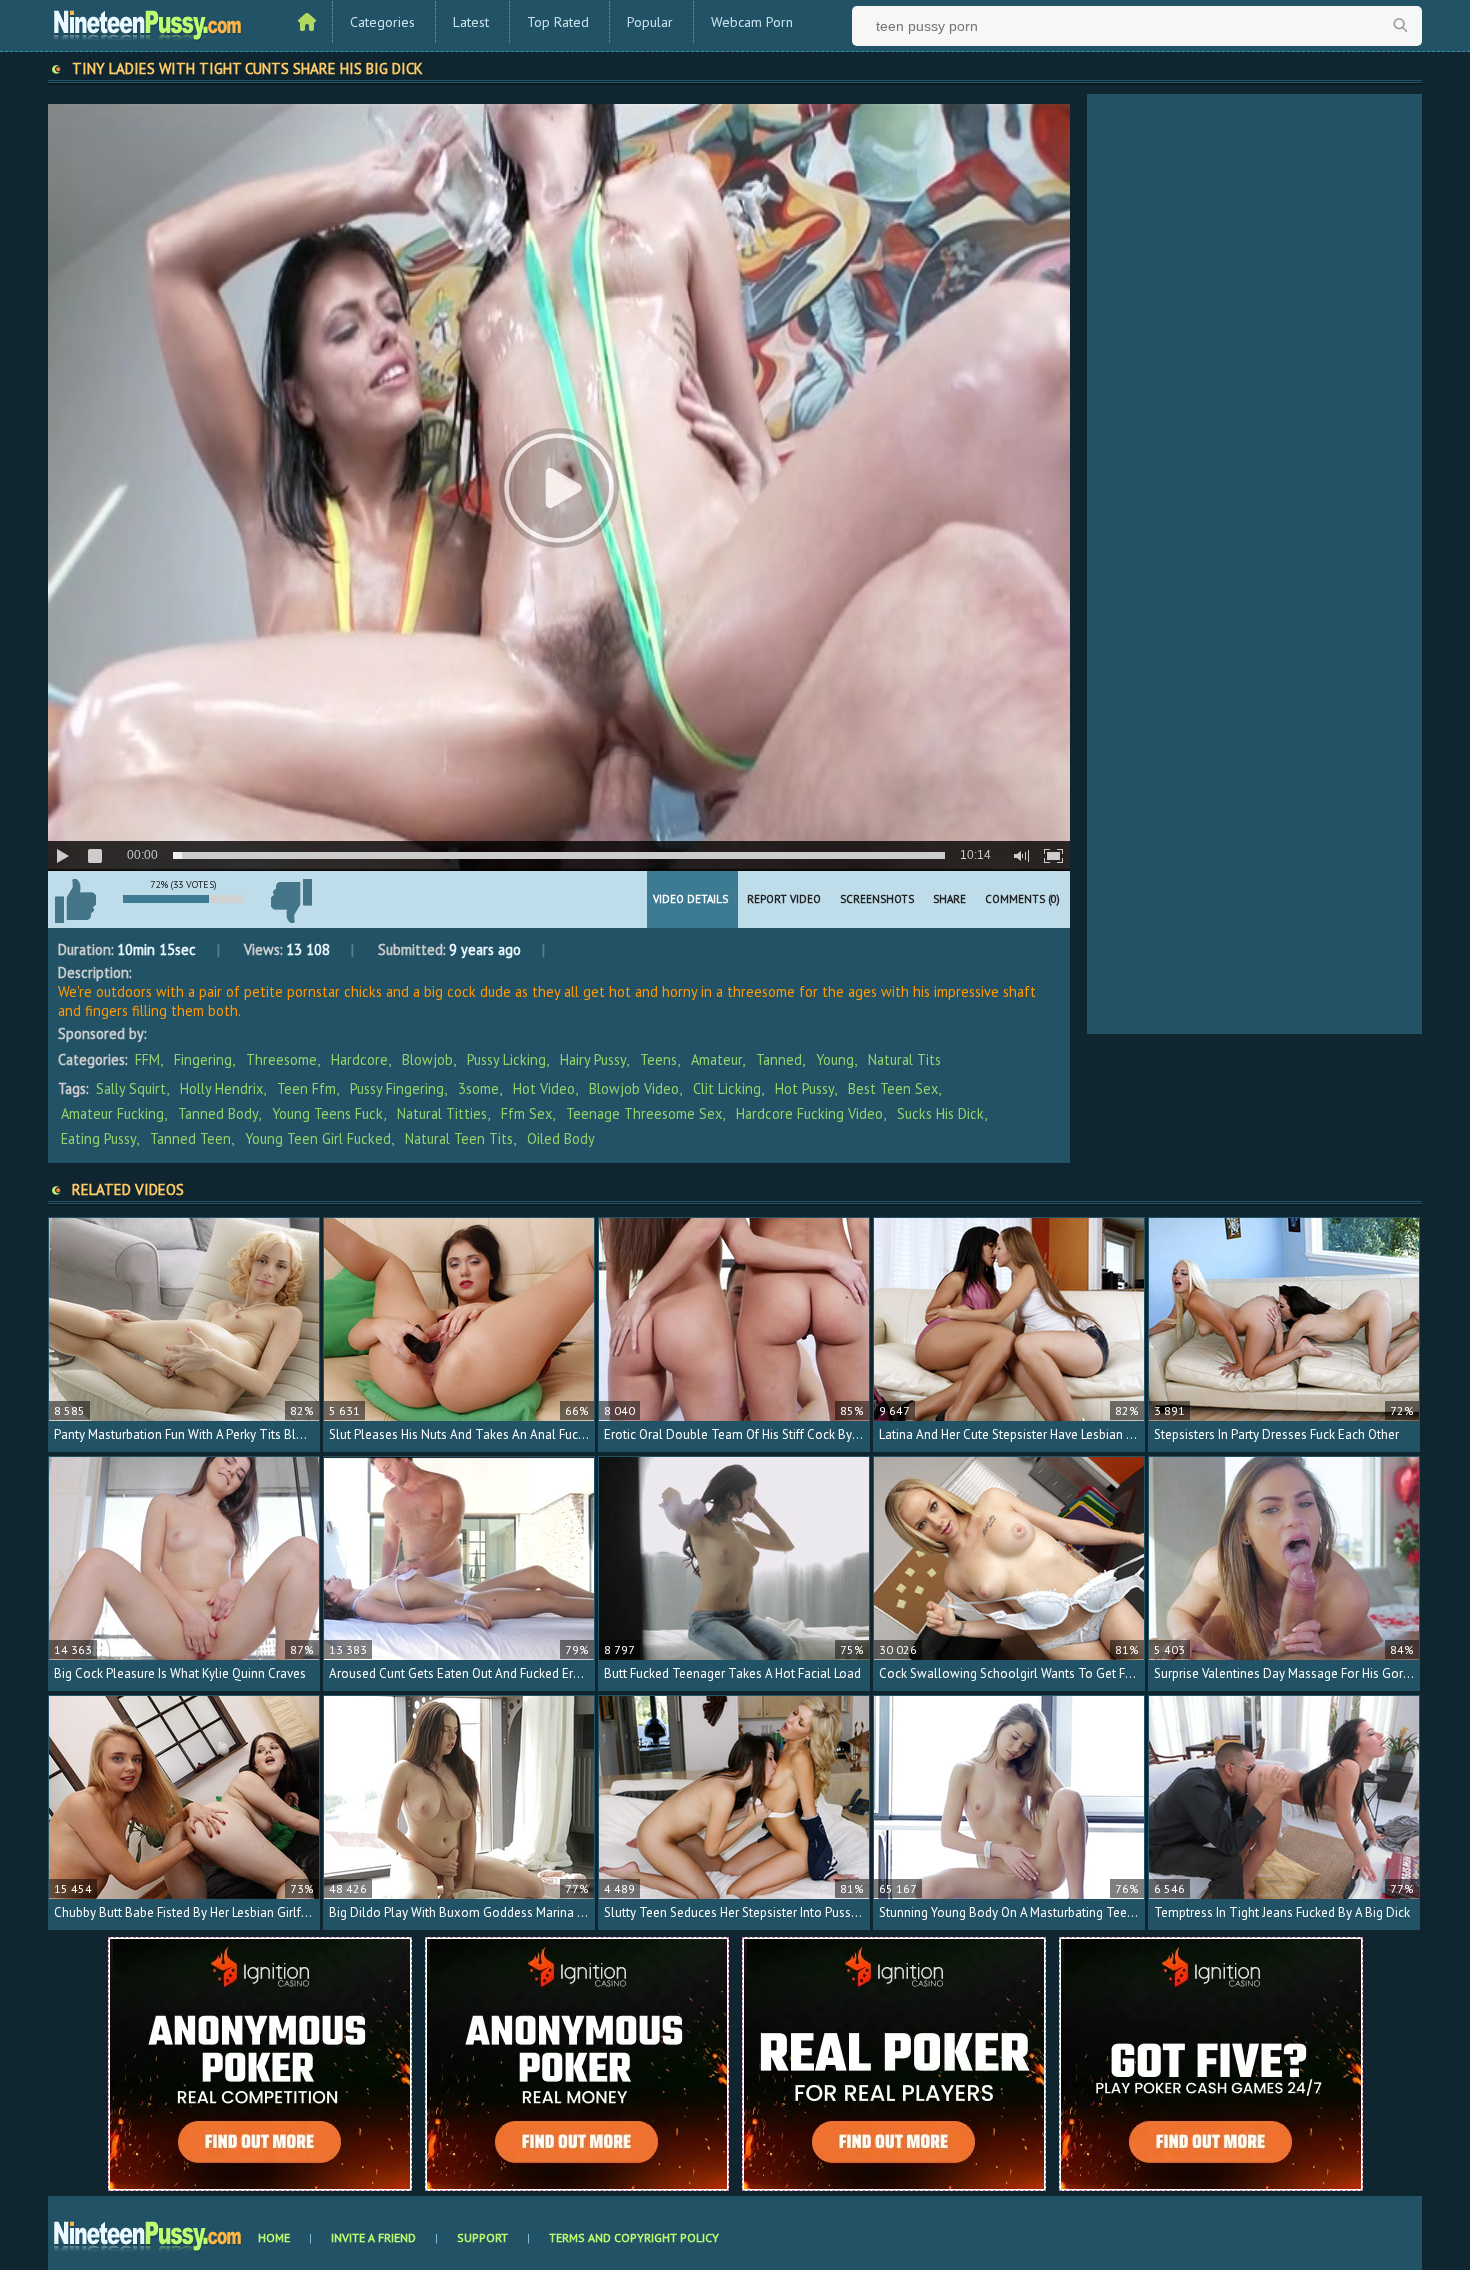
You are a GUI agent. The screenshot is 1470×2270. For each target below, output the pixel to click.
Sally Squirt (131, 1088)
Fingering (203, 1059)
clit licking (727, 1088)
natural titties (442, 1113)
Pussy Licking (506, 1059)
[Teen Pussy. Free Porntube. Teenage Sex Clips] (148, 23)
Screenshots (877, 899)
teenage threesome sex (644, 1113)
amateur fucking (112, 1113)
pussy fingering (397, 1088)
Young (835, 1059)
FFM (147, 1059)
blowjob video (634, 1088)
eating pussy (98, 1138)
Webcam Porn (752, 22)
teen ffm (306, 1088)
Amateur (716, 1059)
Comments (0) (1022, 899)
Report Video (784, 899)
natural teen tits (459, 1138)
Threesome (281, 1059)
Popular (650, 22)
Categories (382, 22)
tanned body (218, 1113)
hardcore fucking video (809, 1113)
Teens (658, 1059)
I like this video (75, 901)
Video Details (690, 899)
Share (949, 899)
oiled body (561, 1138)
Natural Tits (904, 1059)
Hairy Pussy (593, 1059)
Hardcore (359, 1059)
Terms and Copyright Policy (634, 2237)
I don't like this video (291, 901)
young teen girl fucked (318, 1138)
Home (274, 2237)
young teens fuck (327, 1113)
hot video (544, 1088)
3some (478, 1088)
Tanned (779, 1059)
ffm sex (526, 1113)
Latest (471, 22)
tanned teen (190, 1138)
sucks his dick (940, 1113)
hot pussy (804, 1088)
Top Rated (558, 22)
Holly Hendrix (221, 1088)
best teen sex (893, 1088)
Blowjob (427, 1059)
